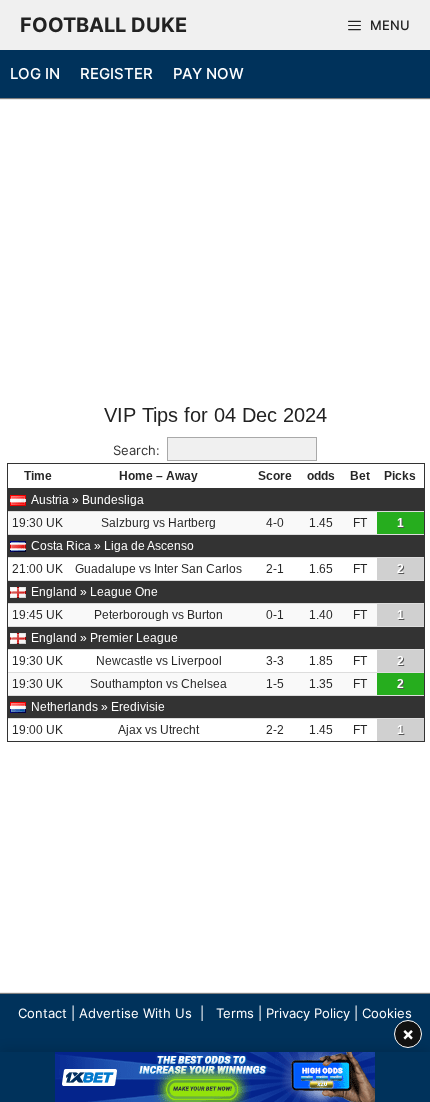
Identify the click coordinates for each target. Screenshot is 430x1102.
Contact (42, 1013)
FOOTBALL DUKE (103, 25)
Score (275, 476)
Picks (400, 476)
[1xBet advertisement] (215, 1077)
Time (38, 476)
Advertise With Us (135, 1013)
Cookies (387, 1013)
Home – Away (158, 476)
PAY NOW (208, 73)
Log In (35, 73)
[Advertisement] (215, 253)
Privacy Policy (308, 1013)
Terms (235, 1013)
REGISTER (116, 73)
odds (321, 476)
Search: (136, 450)
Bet (360, 476)
